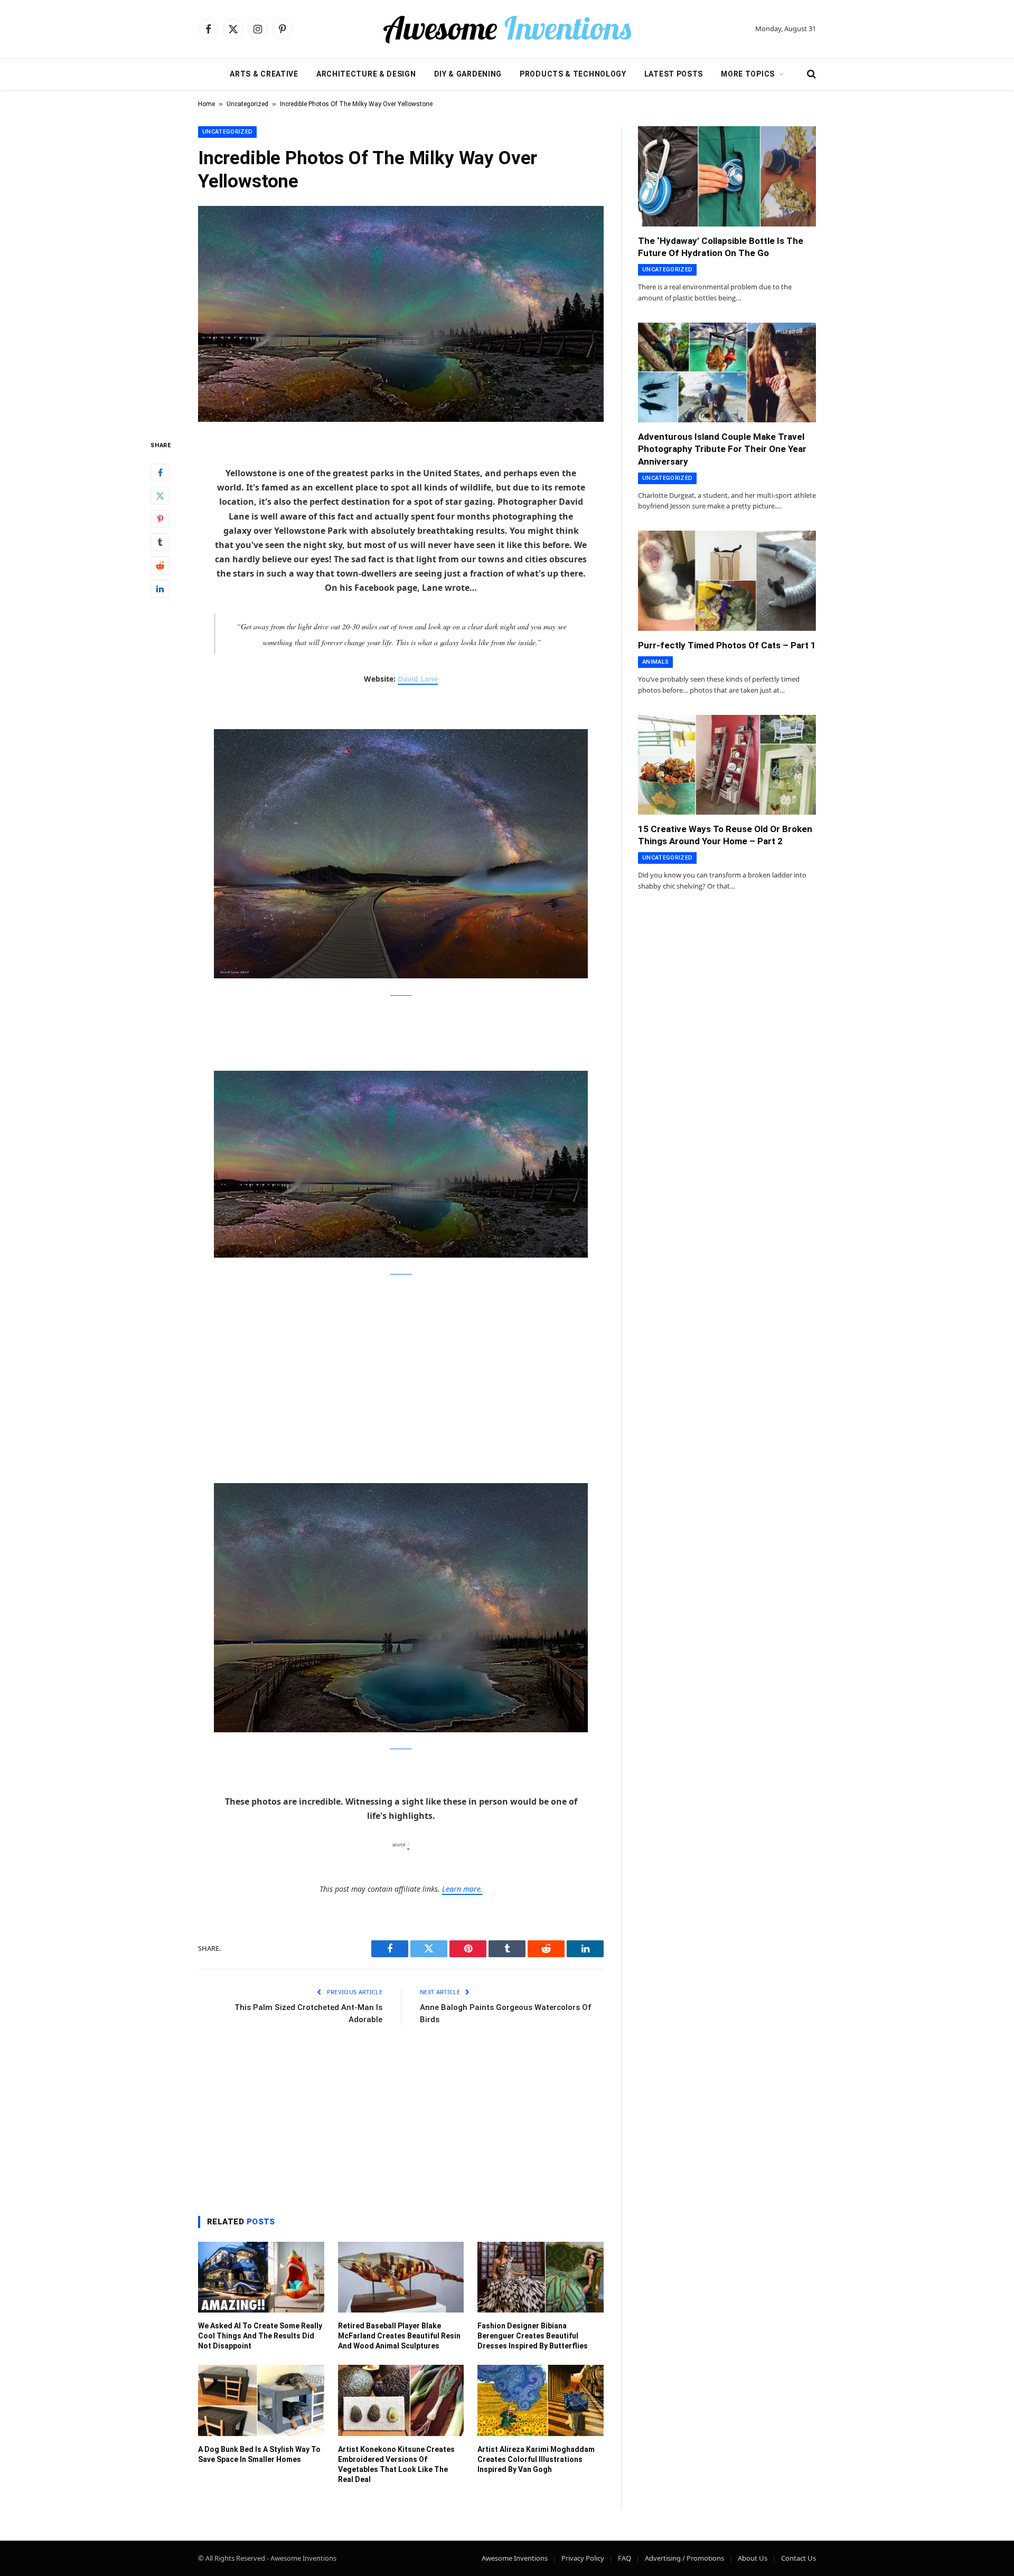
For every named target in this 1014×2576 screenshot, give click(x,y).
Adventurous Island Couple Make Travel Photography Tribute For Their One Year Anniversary (722, 449)
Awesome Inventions (515, 2558)
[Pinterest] (160, 519)
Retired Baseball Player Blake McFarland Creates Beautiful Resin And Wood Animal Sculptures (399, 2336)
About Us (753, 2558)
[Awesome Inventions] (507, 29)
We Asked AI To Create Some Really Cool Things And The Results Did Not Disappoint (260, 2336)
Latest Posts (674, 74)
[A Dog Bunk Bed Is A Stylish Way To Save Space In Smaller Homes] (261, 2400)
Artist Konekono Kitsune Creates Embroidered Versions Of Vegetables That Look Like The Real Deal (396, 2464)
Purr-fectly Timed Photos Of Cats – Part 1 (727, 645)
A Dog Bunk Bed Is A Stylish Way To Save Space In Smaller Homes (259, 2454)
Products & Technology (573, 74)
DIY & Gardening (468, 74)
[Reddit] (160, 565)
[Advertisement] (401, 1366)
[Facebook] (160, 473)
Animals (655, 662)
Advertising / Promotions (684, 2558)
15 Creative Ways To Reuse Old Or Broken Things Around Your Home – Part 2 (725, 835)
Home (206, 104)
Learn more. (462, 1889)
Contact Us (799, 2558)
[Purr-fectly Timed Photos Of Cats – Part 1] (727, 581)
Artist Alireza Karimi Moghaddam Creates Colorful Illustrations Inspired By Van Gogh (536, 2459)
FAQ (625, 2558)
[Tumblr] (160, 542)
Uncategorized (247, 104)
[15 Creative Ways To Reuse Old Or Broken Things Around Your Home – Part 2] (727, 765)
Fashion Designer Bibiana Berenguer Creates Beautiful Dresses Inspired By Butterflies (533, 2336)
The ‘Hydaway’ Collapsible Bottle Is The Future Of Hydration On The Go (721, 247)
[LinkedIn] (160, 589)
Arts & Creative (264, 74)
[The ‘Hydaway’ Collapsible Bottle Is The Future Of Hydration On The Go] (727, 176)
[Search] (810, 74)
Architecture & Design (366, 74)
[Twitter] (160, 496)
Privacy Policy (583, 2558)
